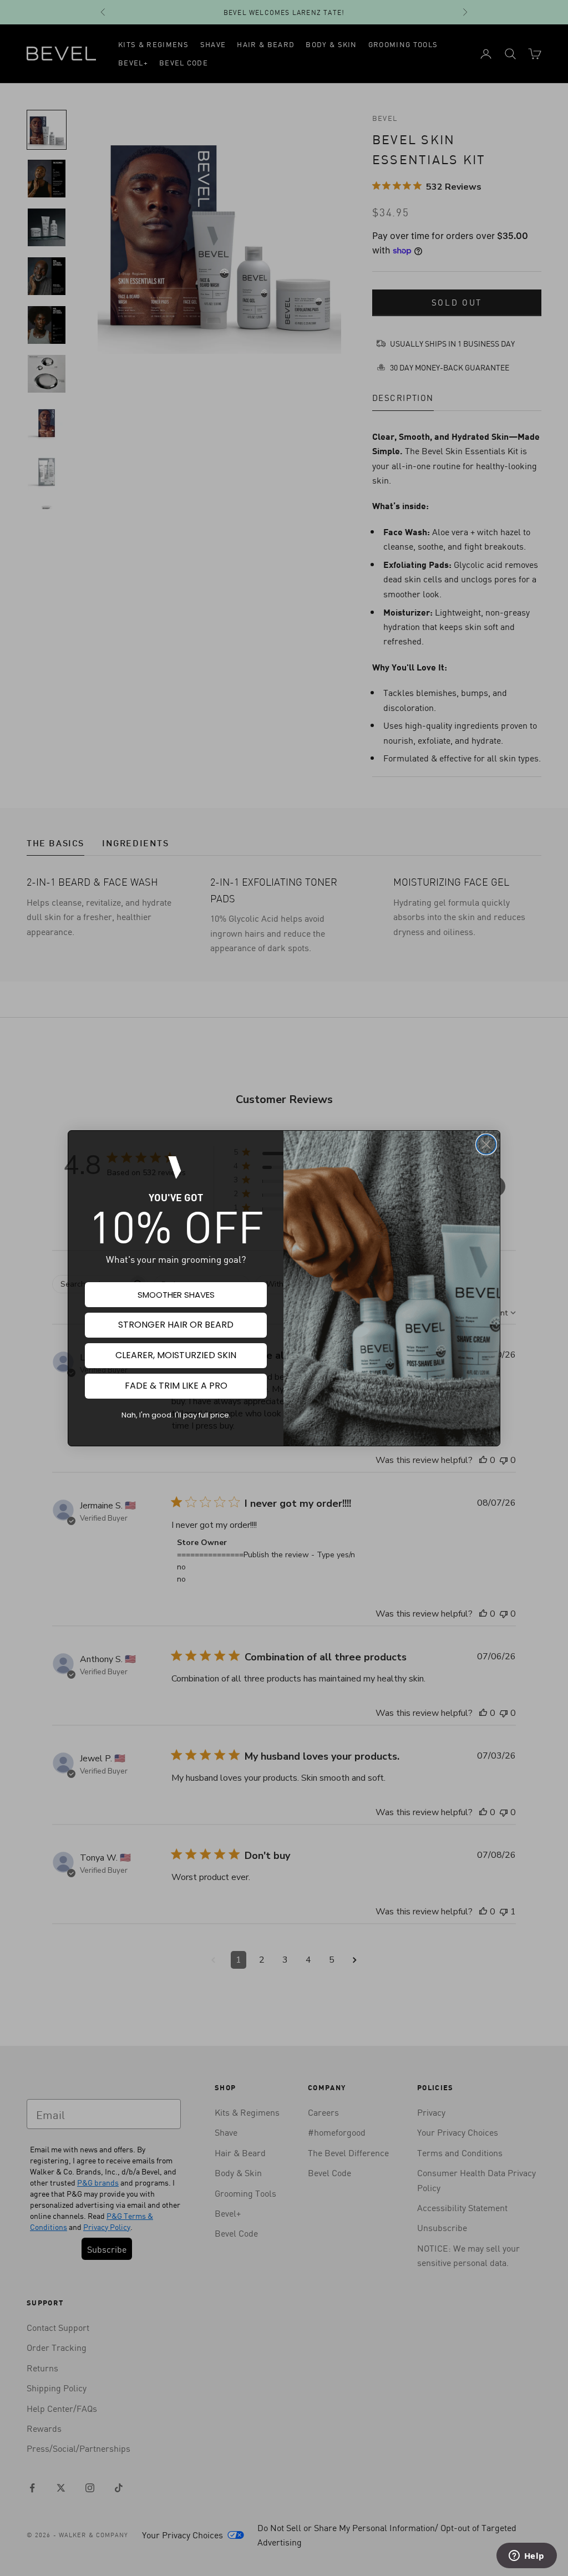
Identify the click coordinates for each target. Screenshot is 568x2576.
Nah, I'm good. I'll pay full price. (176, 1415)
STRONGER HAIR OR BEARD (176, 1325)
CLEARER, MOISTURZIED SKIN (176, 1355)
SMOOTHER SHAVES (176, 1295)
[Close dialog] (486, 1144)
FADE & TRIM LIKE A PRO (176, 1386)
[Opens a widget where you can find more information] (526, 2557)
